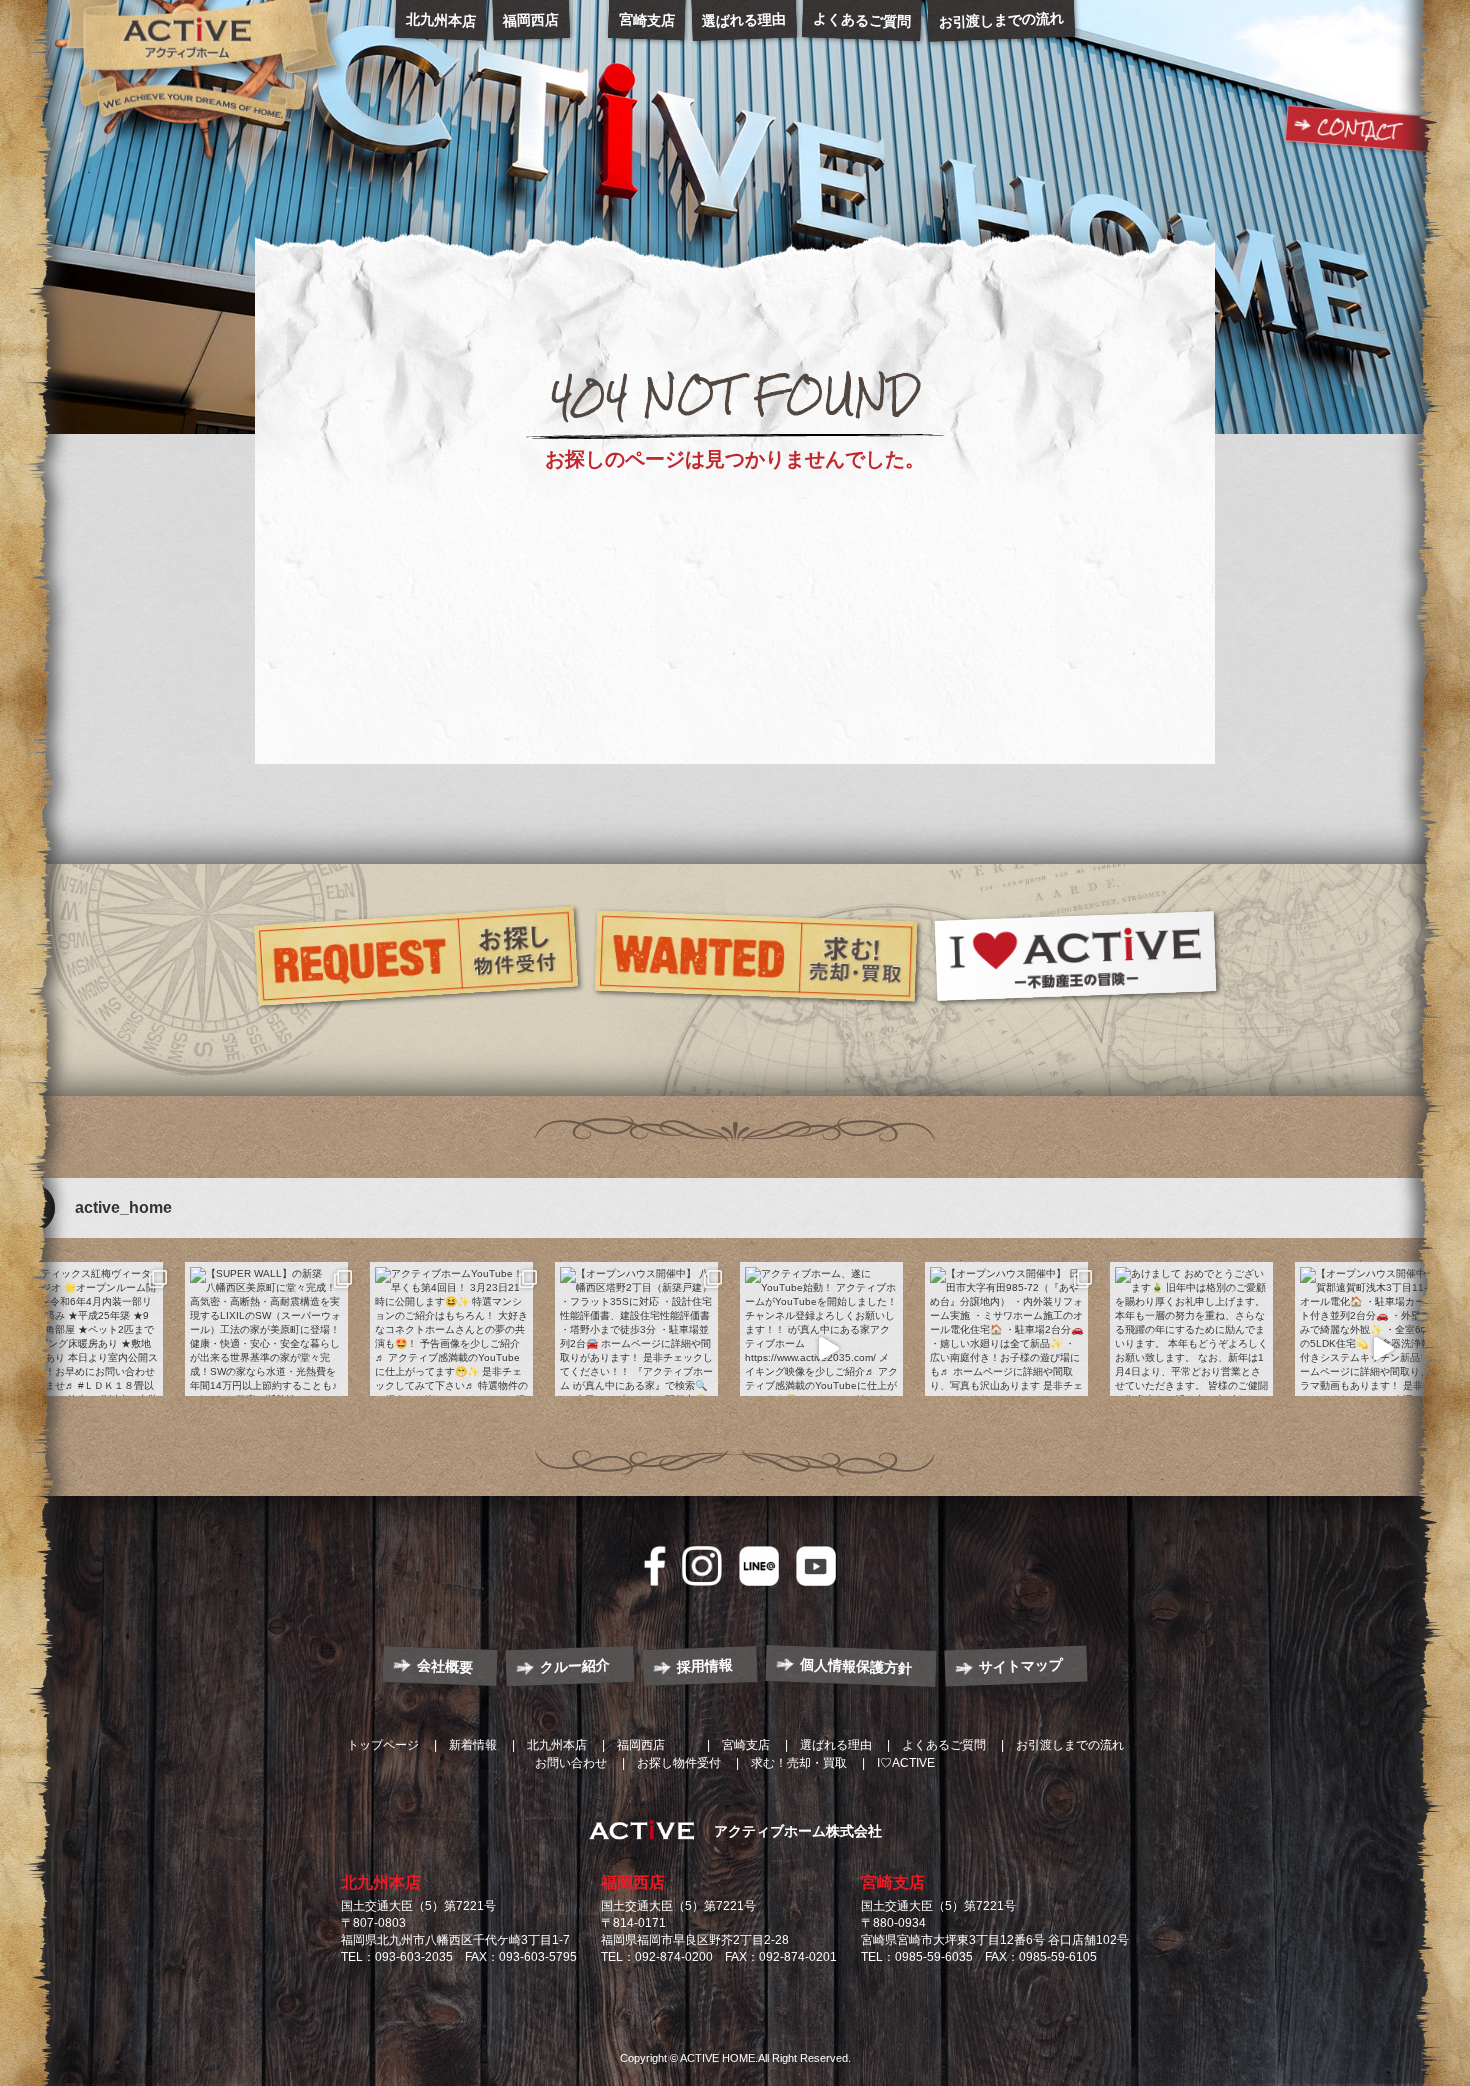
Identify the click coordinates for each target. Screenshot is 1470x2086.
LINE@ (759, 1566)
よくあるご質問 (944, 1745)
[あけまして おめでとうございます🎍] (1191, 1348)
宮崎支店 (893, 1882)
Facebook (655, 1566)
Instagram (702, 1566)
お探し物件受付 (679, 1763)
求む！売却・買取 (799, 1763)
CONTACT (1357, 129)
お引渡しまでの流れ (1070, 1745)
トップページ (383, 1745)
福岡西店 (633, 1882)
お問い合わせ (571, 1763)
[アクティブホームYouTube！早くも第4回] (451, 1348)
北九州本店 (381, 1882)
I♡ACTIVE (906, 1763)
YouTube (816, 1566)
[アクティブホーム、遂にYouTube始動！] (821, 1348)
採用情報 (705, 1666)
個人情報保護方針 (856, 1666)
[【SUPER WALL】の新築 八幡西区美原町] (266, 1348)
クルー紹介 (575, 1666)
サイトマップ (1021, 1665)
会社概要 (445, 1666)
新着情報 (473, 1745)
